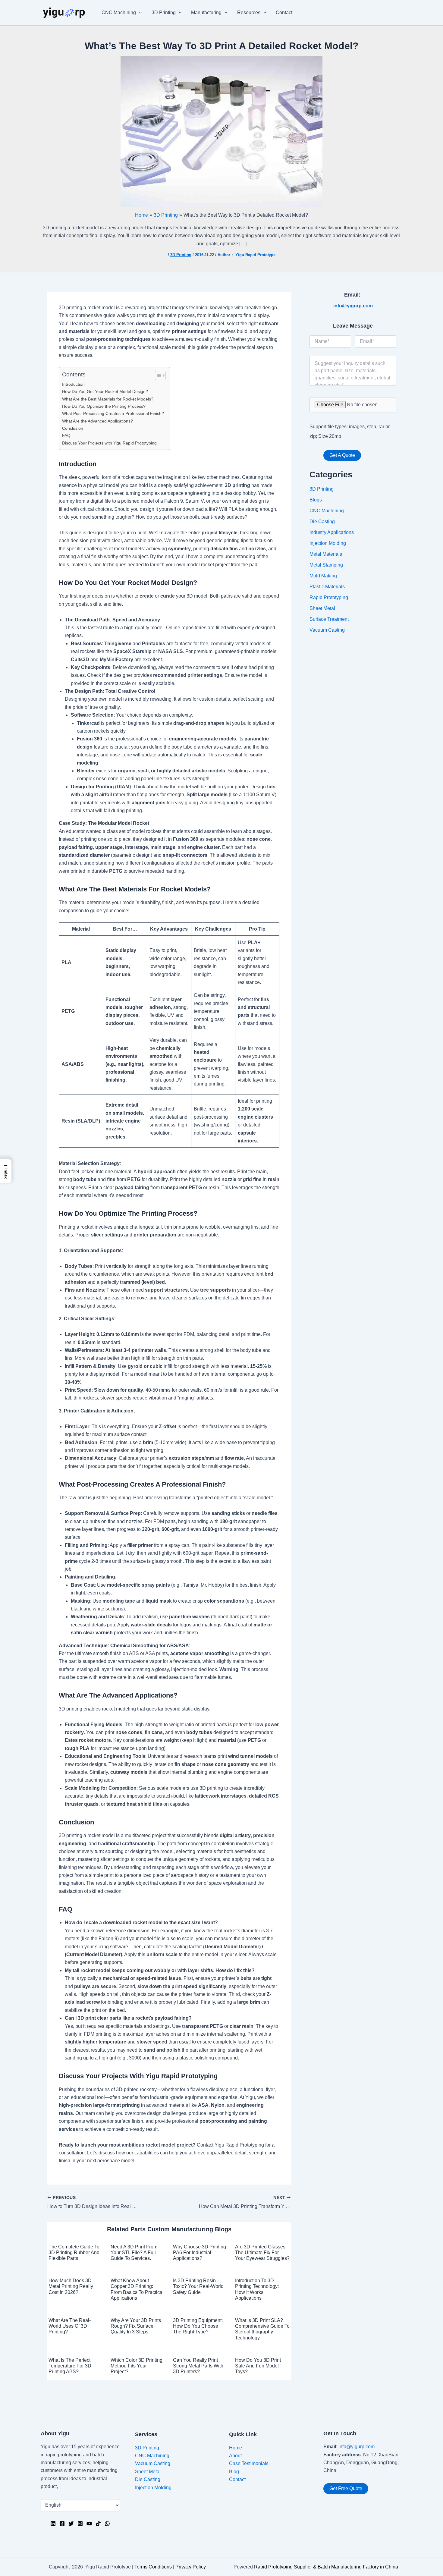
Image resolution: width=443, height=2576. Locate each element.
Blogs (316, 500)
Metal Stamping (326, 565)
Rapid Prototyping (329, 597)
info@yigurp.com (357, 2447)
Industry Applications (332, 532)
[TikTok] (98, 2524)
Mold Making (323, 576)
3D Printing (164, 13)
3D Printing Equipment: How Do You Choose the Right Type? (198, 2326)
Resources (249, 13)
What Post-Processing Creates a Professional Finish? (113, 413)
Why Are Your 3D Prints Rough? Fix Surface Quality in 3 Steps (136, 2326)
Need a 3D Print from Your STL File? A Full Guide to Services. (134, 2252)
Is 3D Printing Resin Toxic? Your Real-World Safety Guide (198, 2286)
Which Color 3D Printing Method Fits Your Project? (137, 2366)
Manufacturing (206, 13)
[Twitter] (71, 2524)
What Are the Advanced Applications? (97, 421)
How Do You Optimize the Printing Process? (104, 406)
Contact (284, 13)
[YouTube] (89, 2524)
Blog (234, 2472)
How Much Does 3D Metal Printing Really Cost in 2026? (71, 2286)
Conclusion (73, 428)
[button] (6, 1171)
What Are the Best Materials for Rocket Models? (108, 399)
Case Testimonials (249, 2463)
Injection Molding (328, 543)
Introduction (73, 384)
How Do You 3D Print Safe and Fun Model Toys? (258, 2366)
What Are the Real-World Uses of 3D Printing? (70, 2326)
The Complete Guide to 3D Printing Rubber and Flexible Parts (74, 2252)
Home (236, 2448)
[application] (139, 13)
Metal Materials (326, 554)
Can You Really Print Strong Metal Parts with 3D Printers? (198, 2366)
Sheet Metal (322, 608)
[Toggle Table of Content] (157, 375)
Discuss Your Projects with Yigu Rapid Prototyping (109, 443)
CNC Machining (119, 13)
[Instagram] (80, 2524)
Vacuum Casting (327, 630)
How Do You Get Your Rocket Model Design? (105, 391)
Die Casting (322, 521)
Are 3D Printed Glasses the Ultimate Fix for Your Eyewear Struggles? (262, 2252)
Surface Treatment (329, 619)
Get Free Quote (346, 2488)
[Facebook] (62, 2524)
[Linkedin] (53, 2524)
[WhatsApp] (107, 2524)
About (235, 2456)
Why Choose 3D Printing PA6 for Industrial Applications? (200, 2252)
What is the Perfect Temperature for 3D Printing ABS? (70, 2366)
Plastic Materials (327, 587)
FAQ (66, 435)
